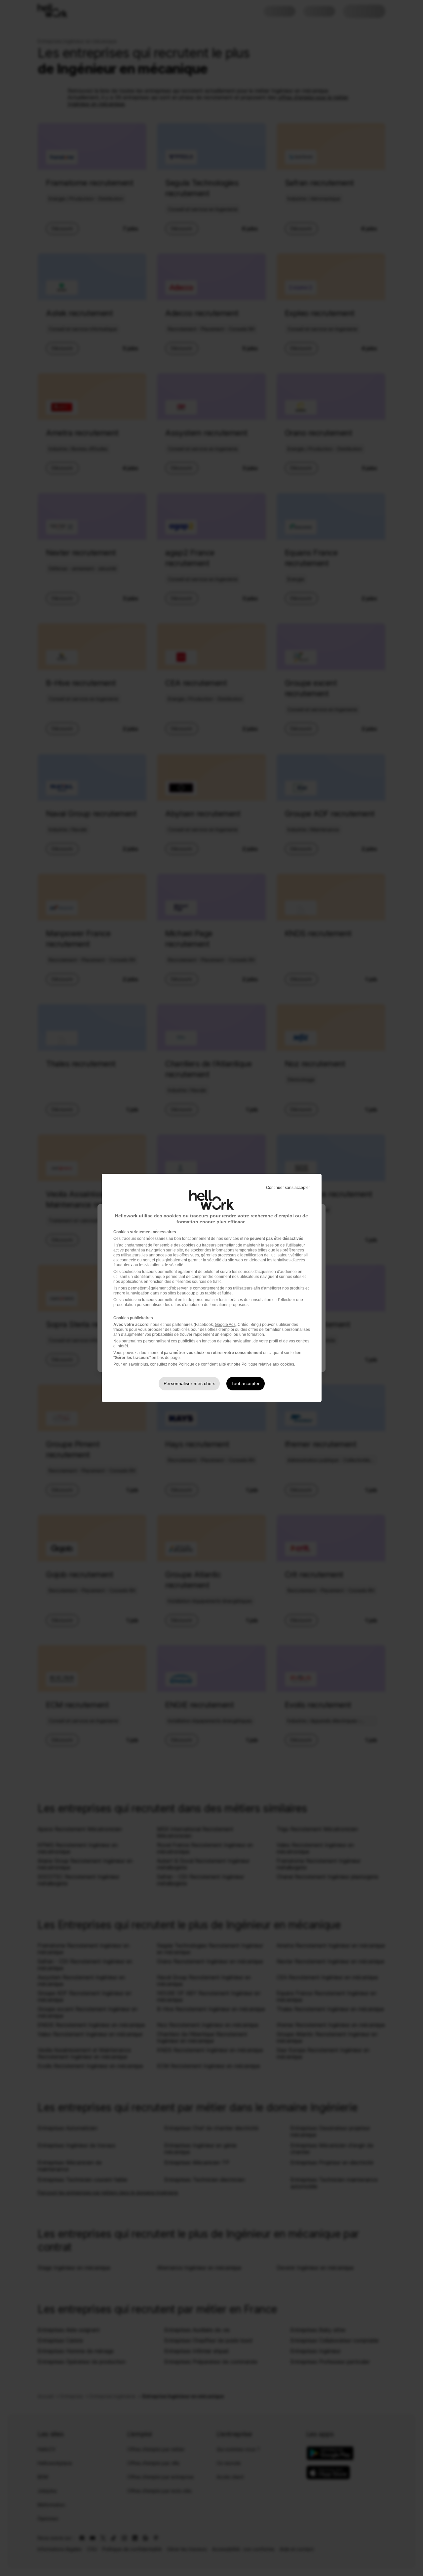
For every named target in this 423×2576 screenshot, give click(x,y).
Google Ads (225, 1325)
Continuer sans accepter (288, 1188)
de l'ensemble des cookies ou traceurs (182, 1245)
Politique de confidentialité (202, 1364)
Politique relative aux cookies (268, 1364)
